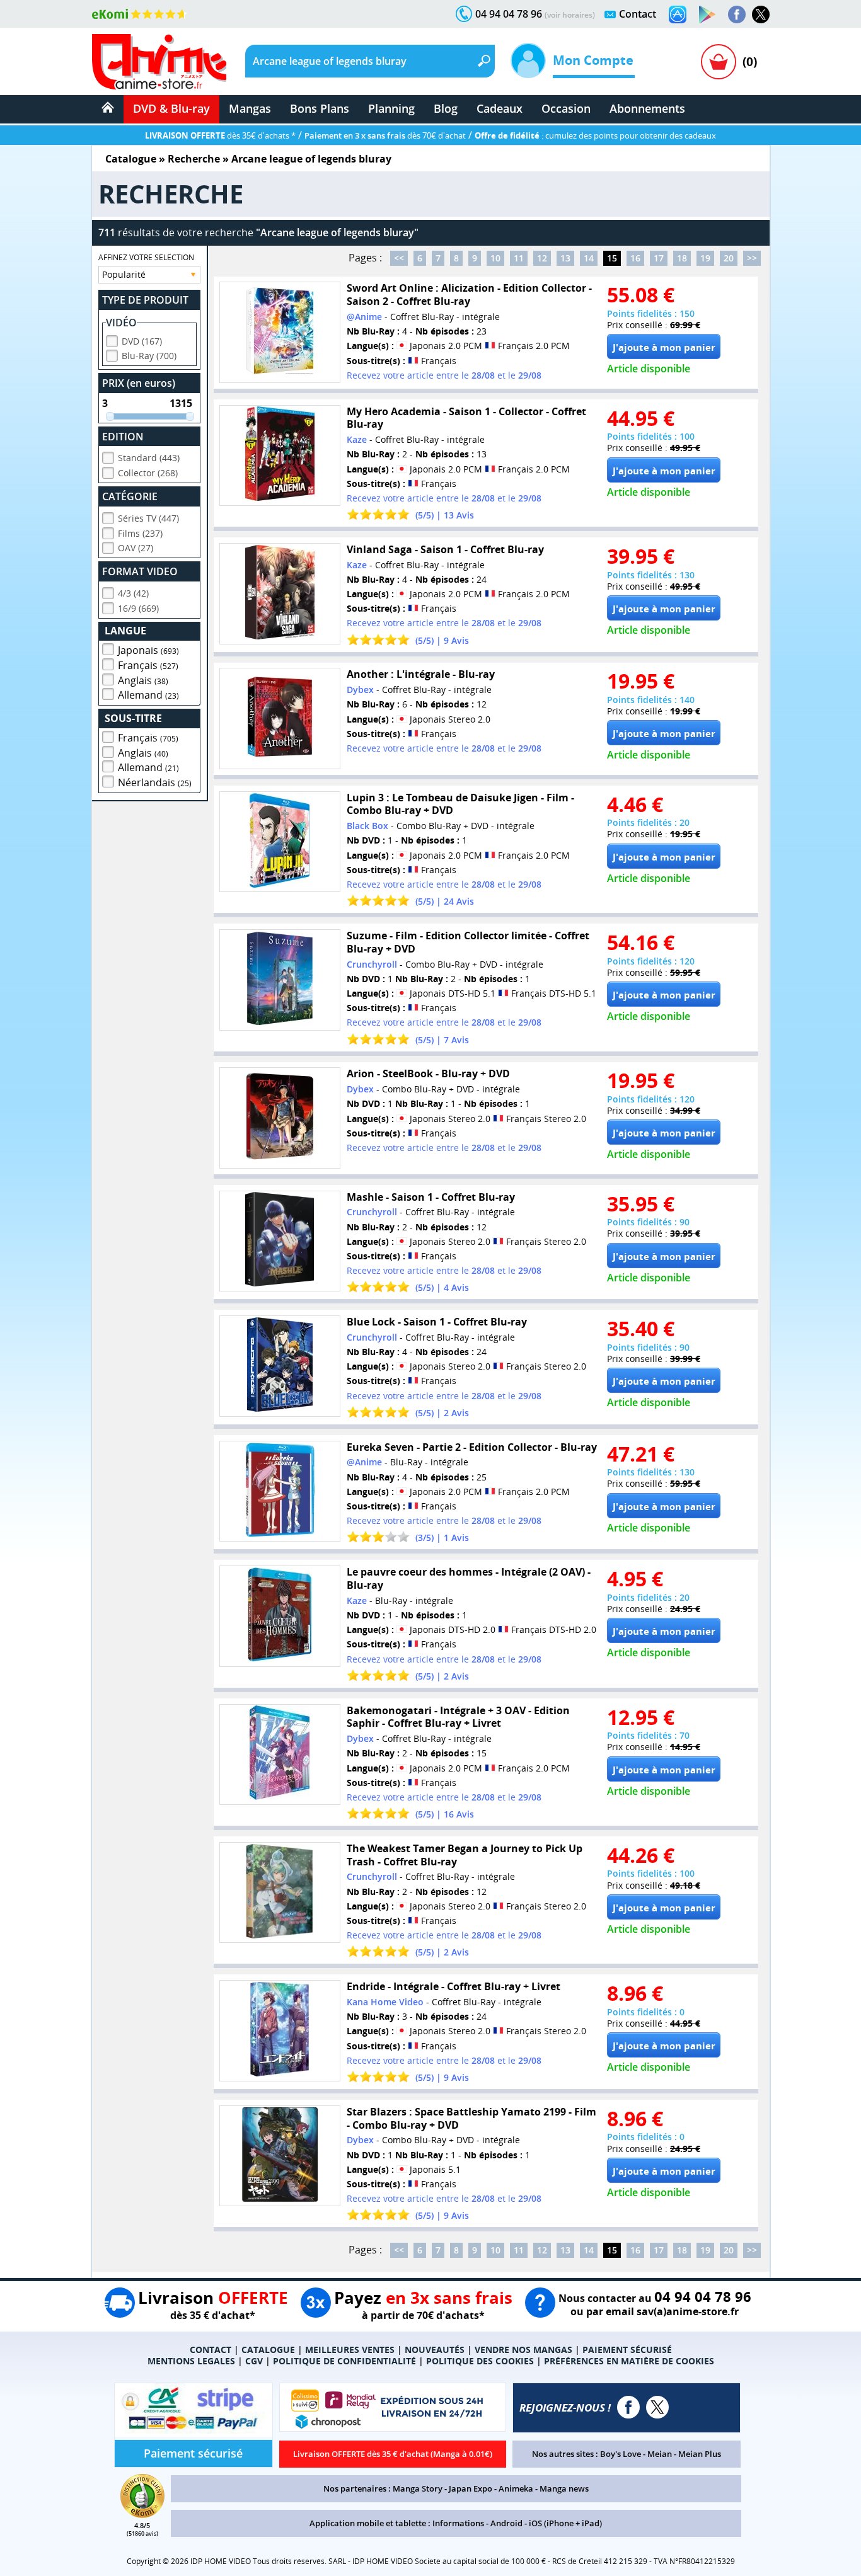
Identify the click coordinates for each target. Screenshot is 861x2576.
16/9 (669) (138, 608)
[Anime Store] (159, 62)
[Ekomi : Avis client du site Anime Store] (142, 2514)
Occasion (566, 108)
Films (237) (140, 533)
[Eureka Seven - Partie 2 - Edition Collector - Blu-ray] (280, 1491)
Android (506, 2523)
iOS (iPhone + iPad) (565, 2523)
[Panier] (719, 62)
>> (752, 258)
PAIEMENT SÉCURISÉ (627, 2350)
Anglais (143, 680)
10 (495, 258)
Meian (660, 2454)
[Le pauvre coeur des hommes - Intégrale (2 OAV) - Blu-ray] (280, 1616)
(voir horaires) (570, 15)
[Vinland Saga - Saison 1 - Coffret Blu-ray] (280, 594)
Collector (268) (148, 473)
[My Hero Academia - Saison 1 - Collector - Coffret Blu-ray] (280, 456)
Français (148, 665)
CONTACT (211, 2350)
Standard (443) (149, 458)
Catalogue (131, 159)
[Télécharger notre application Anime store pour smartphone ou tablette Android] (707, 14)
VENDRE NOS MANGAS (523, 2350)
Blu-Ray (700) (149, 356)
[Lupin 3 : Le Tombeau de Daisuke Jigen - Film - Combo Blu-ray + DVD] (280, 842)
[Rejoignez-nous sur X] (761, 14)
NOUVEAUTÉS (435, 2350)
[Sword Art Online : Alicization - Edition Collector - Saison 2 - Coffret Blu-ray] (280, 332)
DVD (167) (142, 341)
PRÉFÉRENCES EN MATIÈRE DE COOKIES (629, 2361)
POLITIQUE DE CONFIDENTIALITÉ (344, 2361)
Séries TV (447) (148, 518)
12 (542, 258)
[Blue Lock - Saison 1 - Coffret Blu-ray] (280, 1366)
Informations (458, 2523)
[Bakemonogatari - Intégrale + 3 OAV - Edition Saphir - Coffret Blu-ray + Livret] (280, 1755)
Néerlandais (155, 782)
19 (705, 258)
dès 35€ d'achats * (220, 135)
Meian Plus (700, 2454)
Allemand (148, 695)
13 (565, 258)
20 (729, 258)
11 (519, 258)
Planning (391, 108)
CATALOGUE (268, 2350)
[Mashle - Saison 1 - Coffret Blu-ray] (280, 1241)
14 (589, 258)
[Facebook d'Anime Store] (628, 2407)
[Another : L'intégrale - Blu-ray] (280, 718)
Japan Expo (471, 2488)
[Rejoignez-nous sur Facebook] (737, 14)
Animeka (516, 2488)
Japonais (148, 650)
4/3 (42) (133, 593)
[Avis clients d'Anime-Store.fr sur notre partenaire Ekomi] (140, 14)
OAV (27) (136, 548)
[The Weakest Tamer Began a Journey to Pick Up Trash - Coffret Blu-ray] (280, 1893)
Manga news (564, 2488)
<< (399, 258)
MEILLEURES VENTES (350, 2350)
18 (682, 258)
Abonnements (647, 108)
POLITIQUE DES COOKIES (480, 2361)
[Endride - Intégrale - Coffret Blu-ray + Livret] (280, 2031)
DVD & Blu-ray (171, 108)
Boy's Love (621, 2454)
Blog (446, 108)
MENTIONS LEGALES (191, 2361)
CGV (254, 2361)
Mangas (250, 108)
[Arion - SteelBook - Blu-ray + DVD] (280, 1118)
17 (659, 258)
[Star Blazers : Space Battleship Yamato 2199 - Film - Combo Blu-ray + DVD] (280, 2156)
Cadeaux (500, 108)
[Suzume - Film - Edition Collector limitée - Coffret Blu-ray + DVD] (280, 980)
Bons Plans (320, 108)
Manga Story (418, 2488)
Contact (638, 14)
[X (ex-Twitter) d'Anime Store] (657, 2407)
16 (635, 258)
